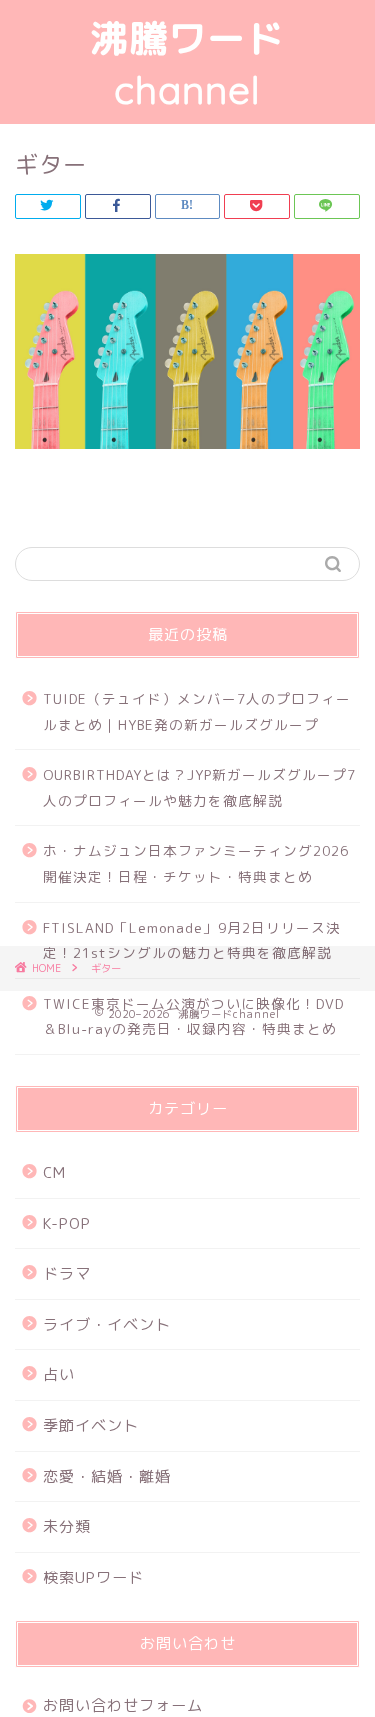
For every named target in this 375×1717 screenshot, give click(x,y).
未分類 (67, 1526)
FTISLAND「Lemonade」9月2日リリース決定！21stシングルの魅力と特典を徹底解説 (192, 940)
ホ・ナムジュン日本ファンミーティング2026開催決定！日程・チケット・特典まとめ (196, 863)
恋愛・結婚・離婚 (107, 1476)
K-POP (67, 1223)
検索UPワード (93, 1577)
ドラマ (67, 1273)
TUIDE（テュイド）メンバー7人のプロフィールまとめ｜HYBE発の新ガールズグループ (197, 711)
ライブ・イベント (107, 1324)
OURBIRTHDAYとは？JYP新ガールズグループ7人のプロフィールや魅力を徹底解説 (199, 787)
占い (59, 1374)
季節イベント (91, 1425)
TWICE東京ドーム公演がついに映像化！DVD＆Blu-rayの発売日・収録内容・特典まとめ (193, 1016)
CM (54, 1172)
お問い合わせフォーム (123, 1705)
